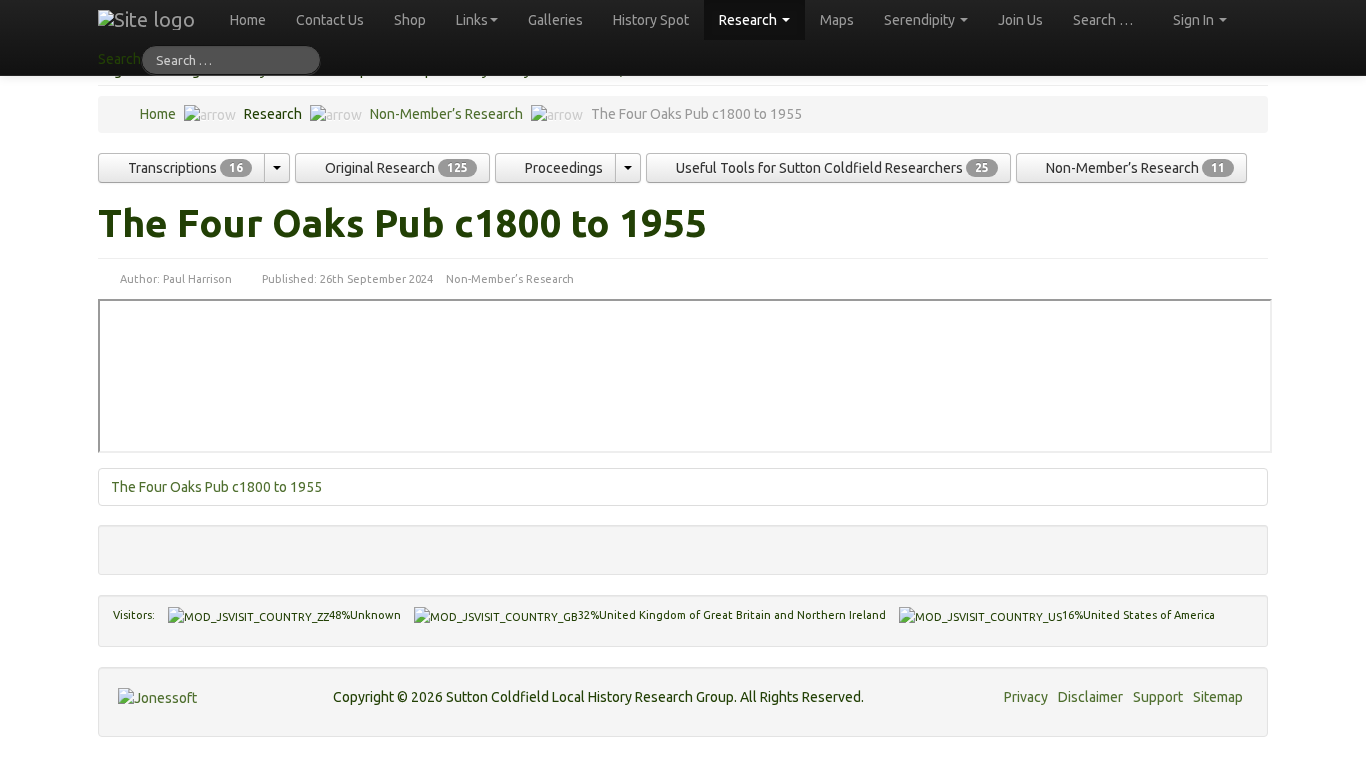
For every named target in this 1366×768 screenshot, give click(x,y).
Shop (410, 20)
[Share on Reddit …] (205, 545)
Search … (1103, 20)
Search (119, 59)
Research (749, 20)
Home (248, 20)
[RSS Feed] (244, 545)
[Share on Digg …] (153, 545)
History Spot (651, 20)
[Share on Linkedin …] (218, 545)
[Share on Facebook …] (127, 545)
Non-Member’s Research (446, 114)
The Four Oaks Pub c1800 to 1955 (216, 487)
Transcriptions (184, 168)
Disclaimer (1090, 697)
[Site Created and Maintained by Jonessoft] (157, 697)
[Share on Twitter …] (140, 545)
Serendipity (921, 20)
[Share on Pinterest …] (231, 545)
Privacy (1026, 697)
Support (1158, 697)
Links (472, 20)
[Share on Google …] (192, 545)
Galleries (555, 20)
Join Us (1020, 20)
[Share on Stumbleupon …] (179, 545)
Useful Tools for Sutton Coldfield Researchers (831, 168)
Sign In (1195, 20)
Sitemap (1218, 697)
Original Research (395, 168)
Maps (837, 20)
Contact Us (330, 20)
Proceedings (562, 168)
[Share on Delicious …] (166, 545)
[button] (277, 168)
